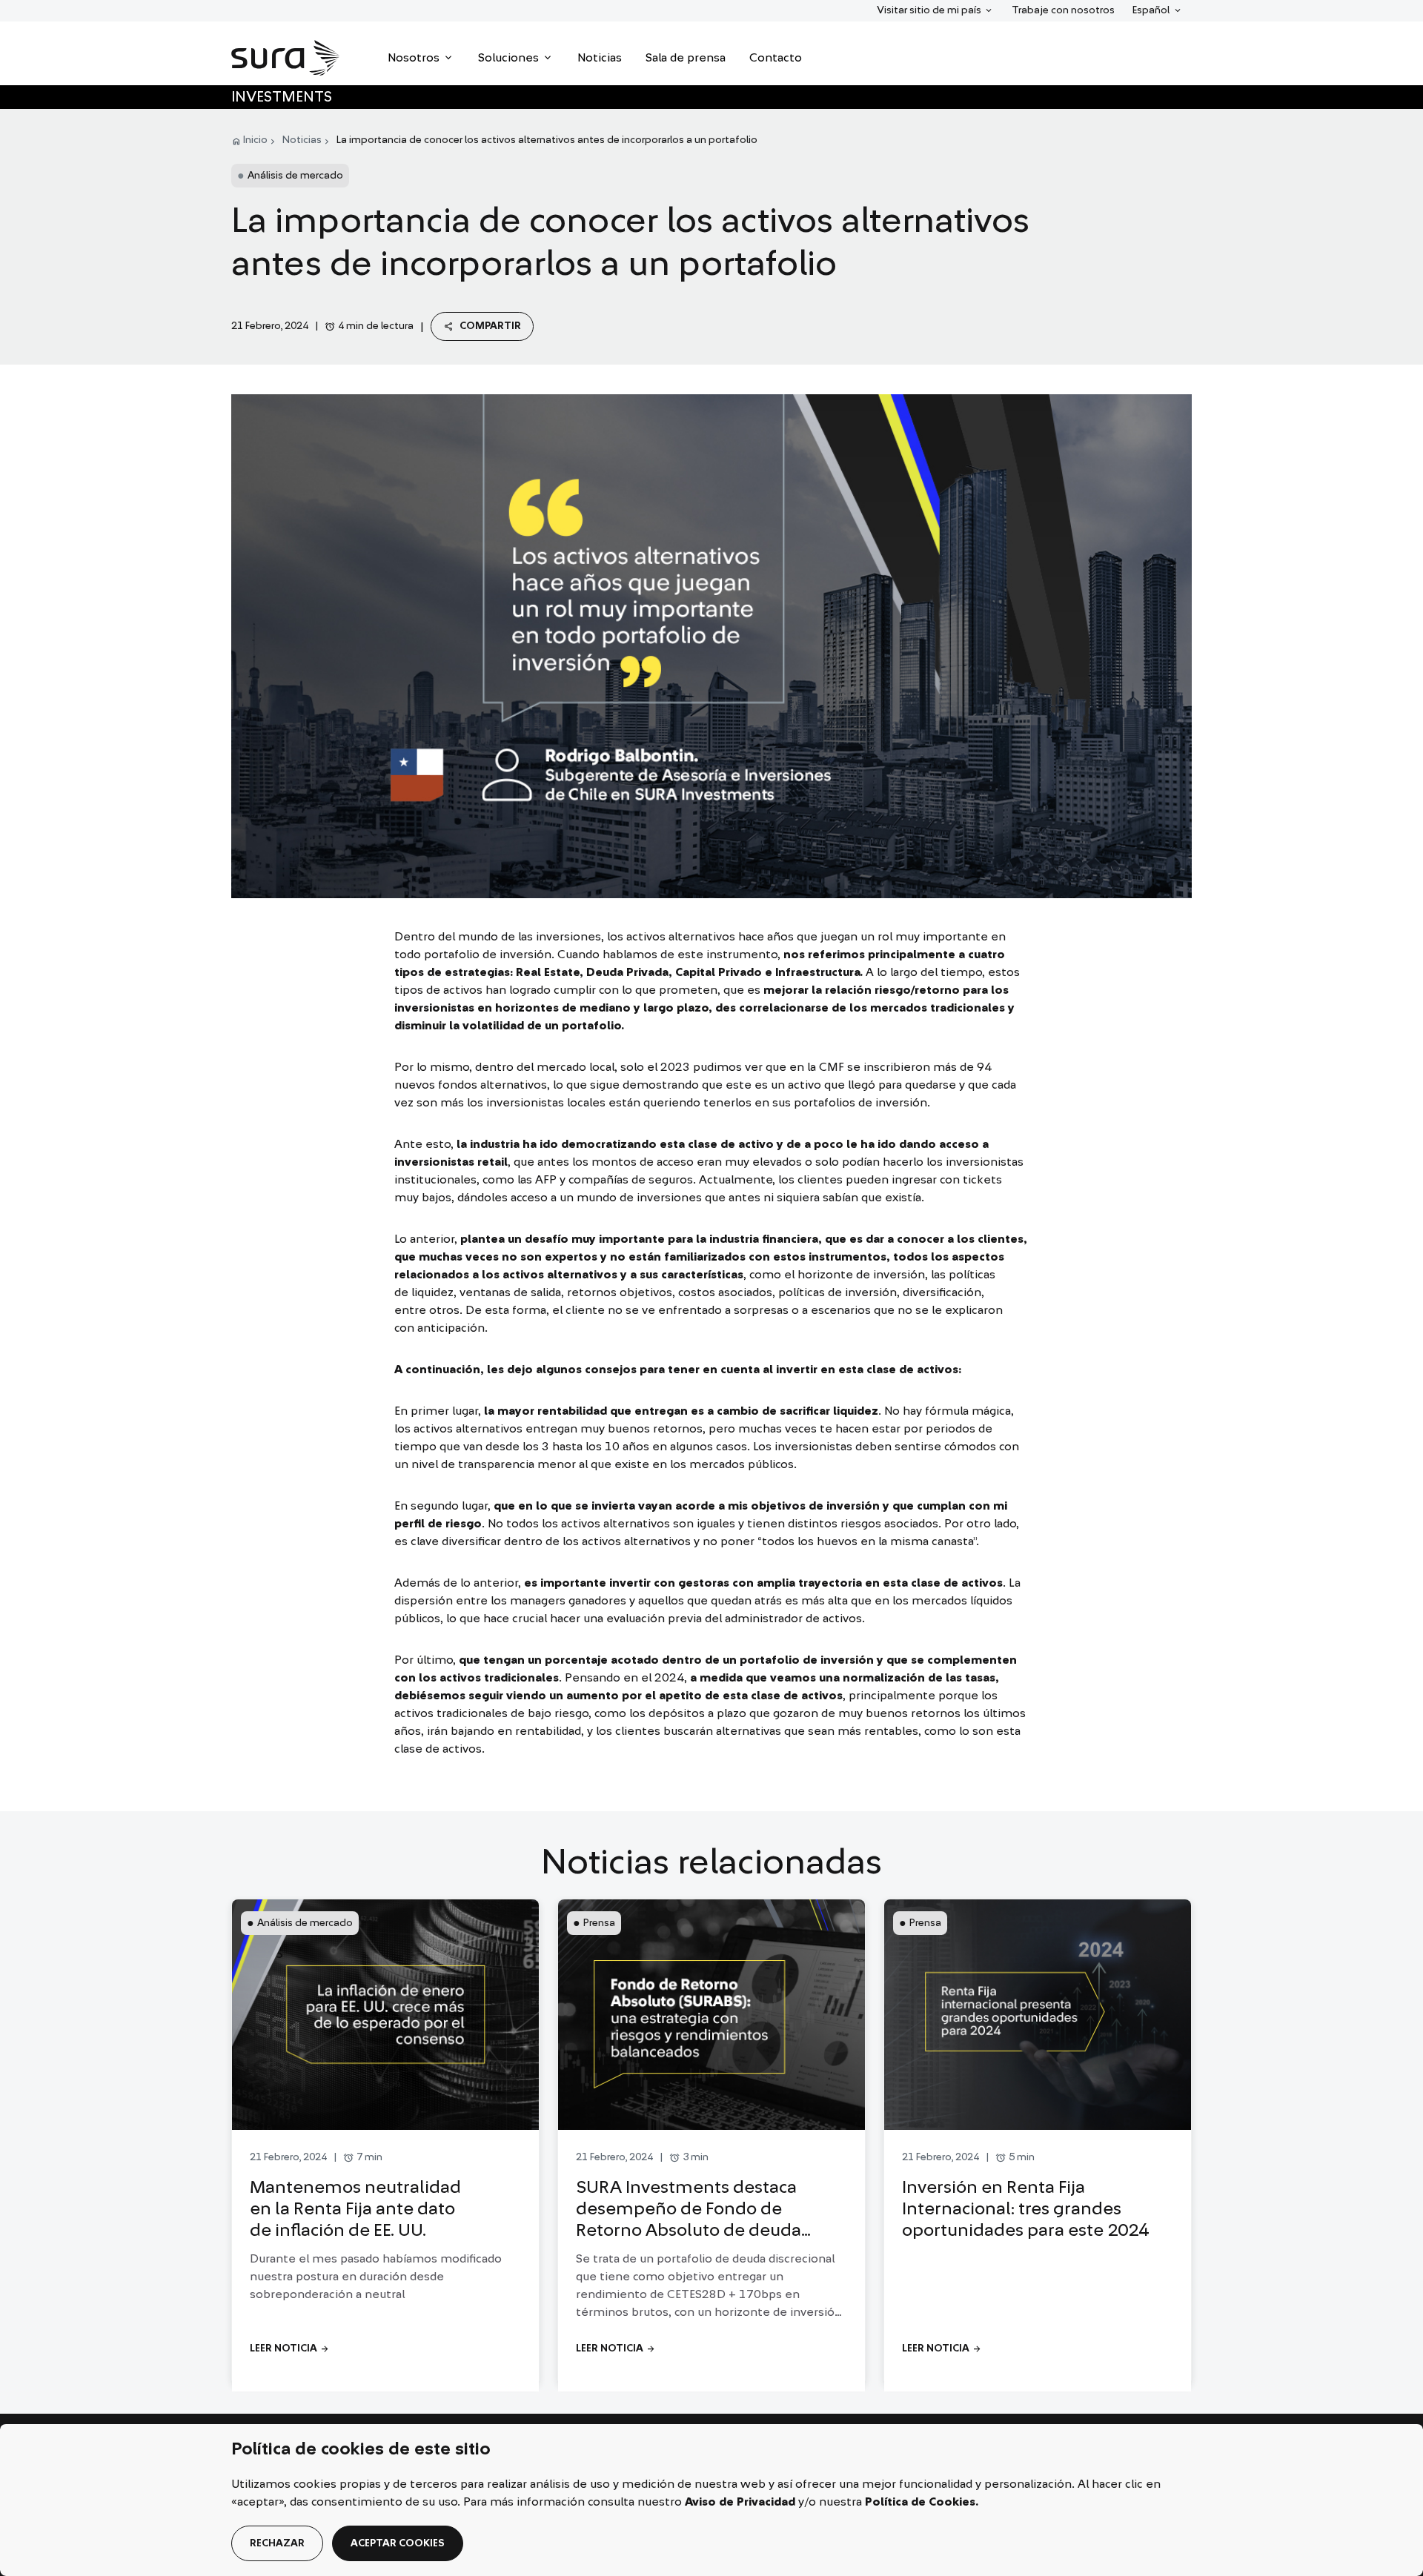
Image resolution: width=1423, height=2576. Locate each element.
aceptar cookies (398, 2543)
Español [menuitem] (1157, 10)
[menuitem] (421, 58)
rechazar (277, 2543)
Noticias (302, 140)
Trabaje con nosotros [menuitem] (1063, 10)
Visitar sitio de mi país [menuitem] (929, 10)
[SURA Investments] (286, 58)
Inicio (255, 140)
